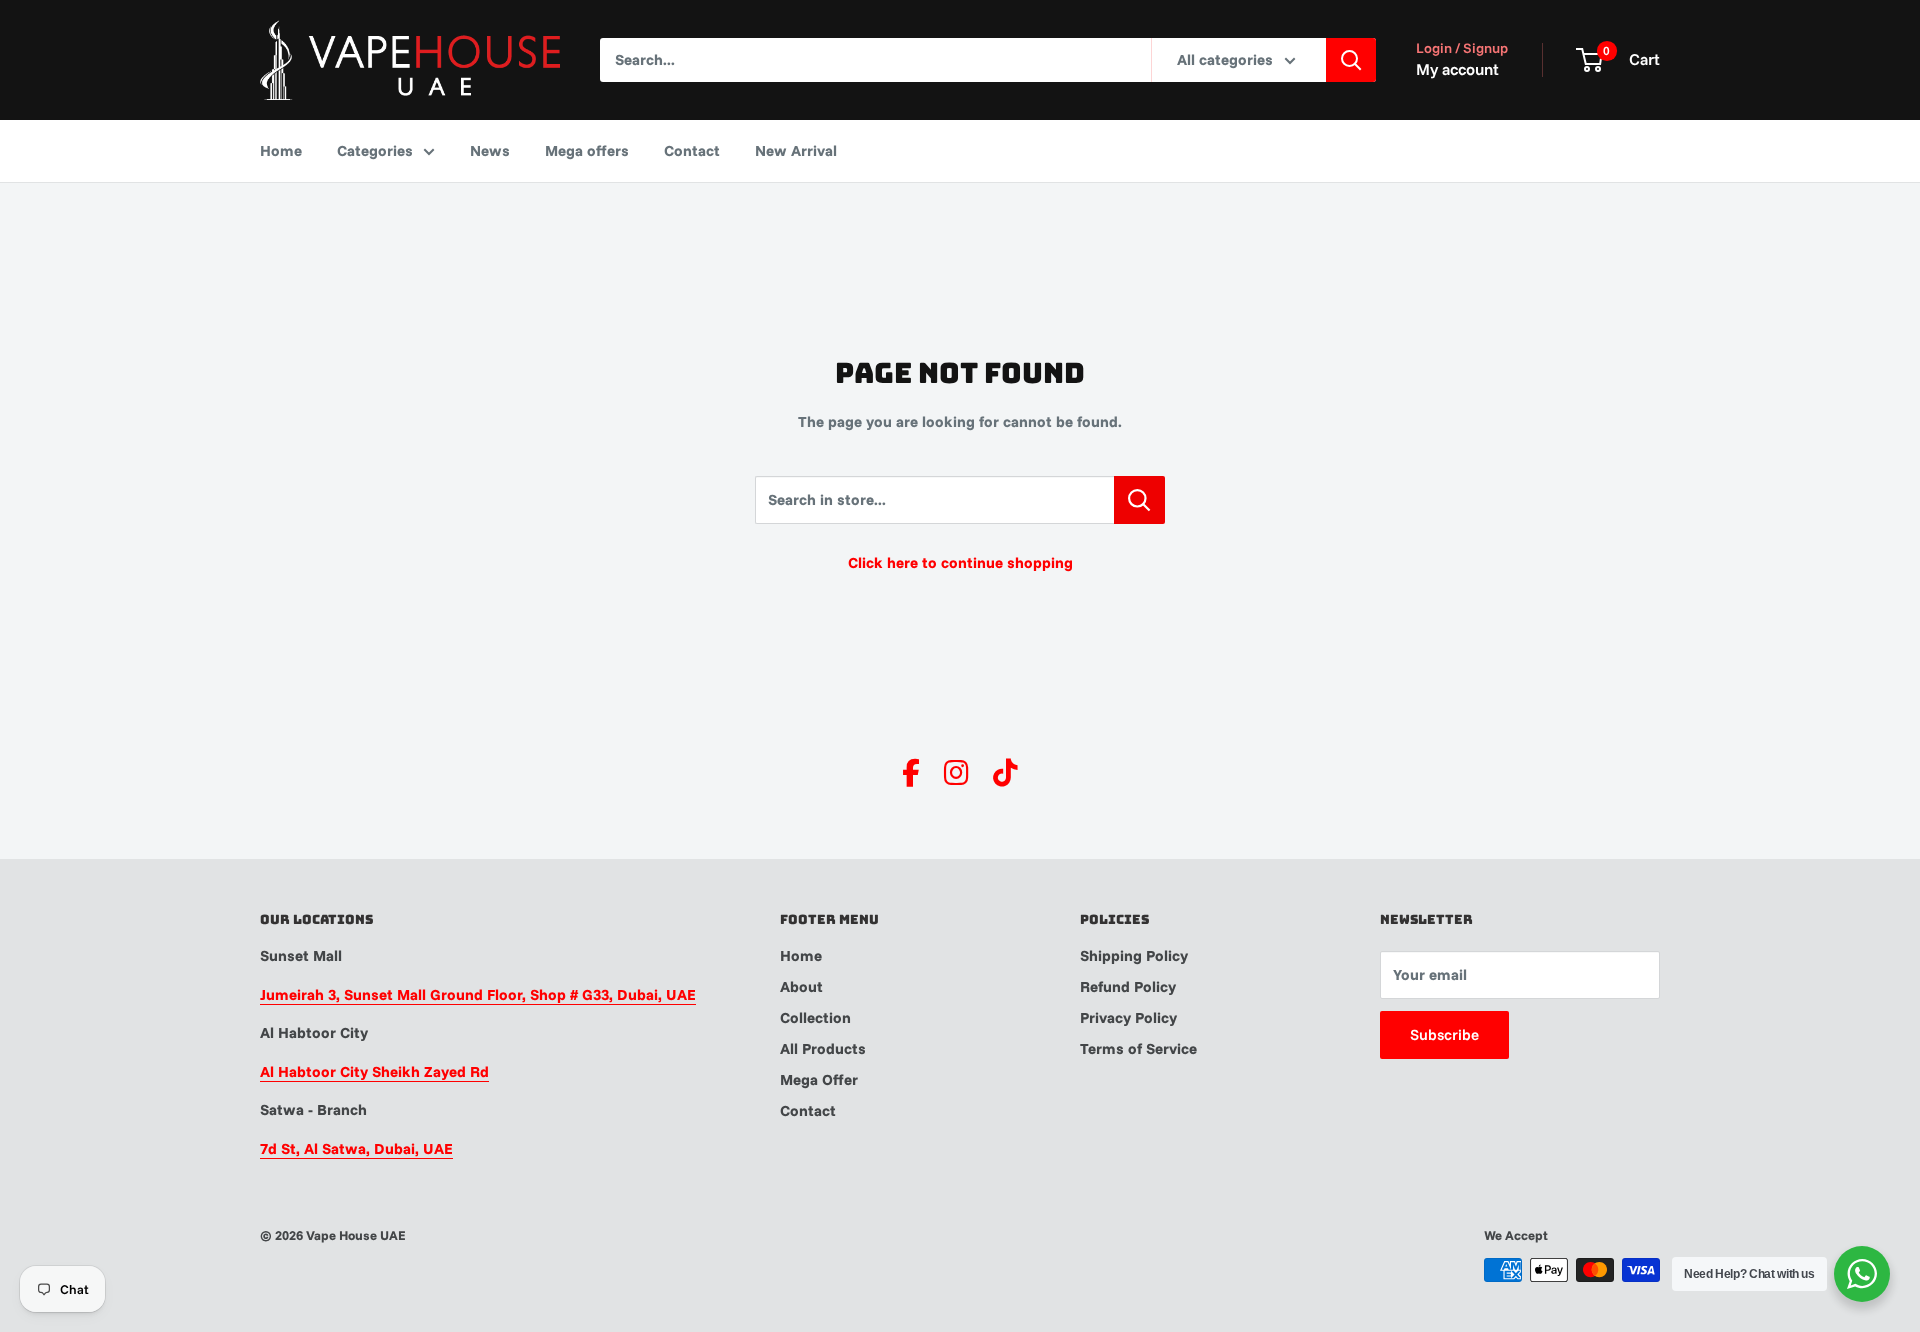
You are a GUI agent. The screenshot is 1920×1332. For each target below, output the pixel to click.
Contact (692, 150)
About (801, 986)
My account (1457, 69)
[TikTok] (1005, 773)
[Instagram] (956, 773)
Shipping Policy (1134, 955)
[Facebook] (911, 773)
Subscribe (1444, 1034)
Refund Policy (1128, 986)
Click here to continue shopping (960, 562)
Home (281, 150)
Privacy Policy (1128, 1017)
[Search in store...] (1139, 500)
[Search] (1351, 60)
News (490, 150)
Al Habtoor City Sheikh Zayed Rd (374, 1071)
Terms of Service (1138, 1048)
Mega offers (587, 150)
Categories (375, 150)
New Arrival (796, 150)
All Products (823, 1048)
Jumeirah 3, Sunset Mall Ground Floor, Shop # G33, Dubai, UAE (478, 994)
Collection (815, 1017)
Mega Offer (819, 1079)
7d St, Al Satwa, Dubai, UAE (356, 1148)
